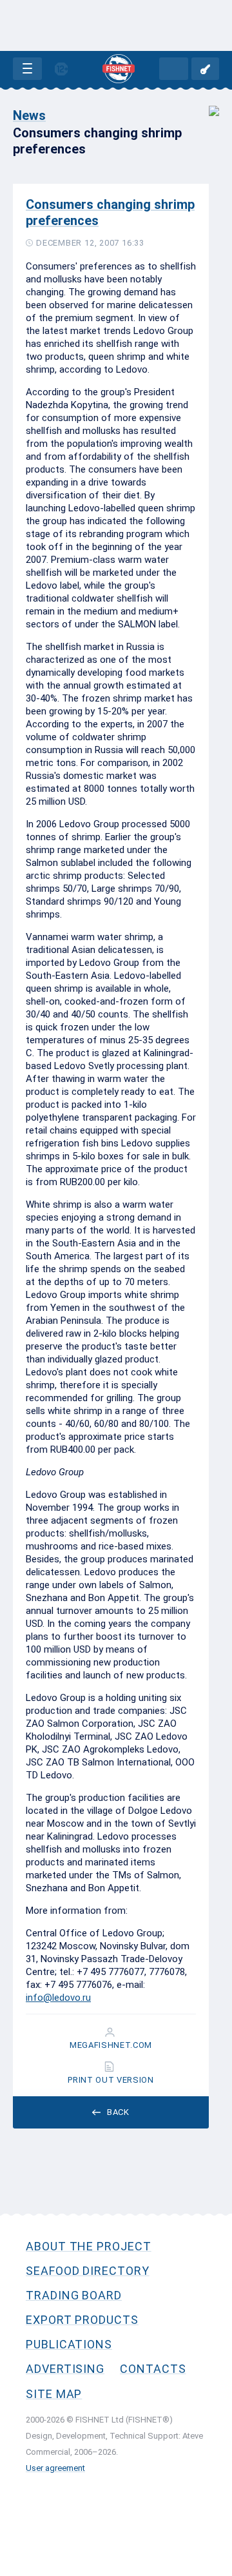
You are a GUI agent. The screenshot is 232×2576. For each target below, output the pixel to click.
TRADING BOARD (74, 2295)
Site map (54, 2394)
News (29, 115)
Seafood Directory (88, 2271)
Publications (69, 2344)
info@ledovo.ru (58, 1998)
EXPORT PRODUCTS (82, 2320)
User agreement (55, 2468)
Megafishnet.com (111, 2045)
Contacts (153, 2369)
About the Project (89, 2246)
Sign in (205, 69)
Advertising (65, 2369)
